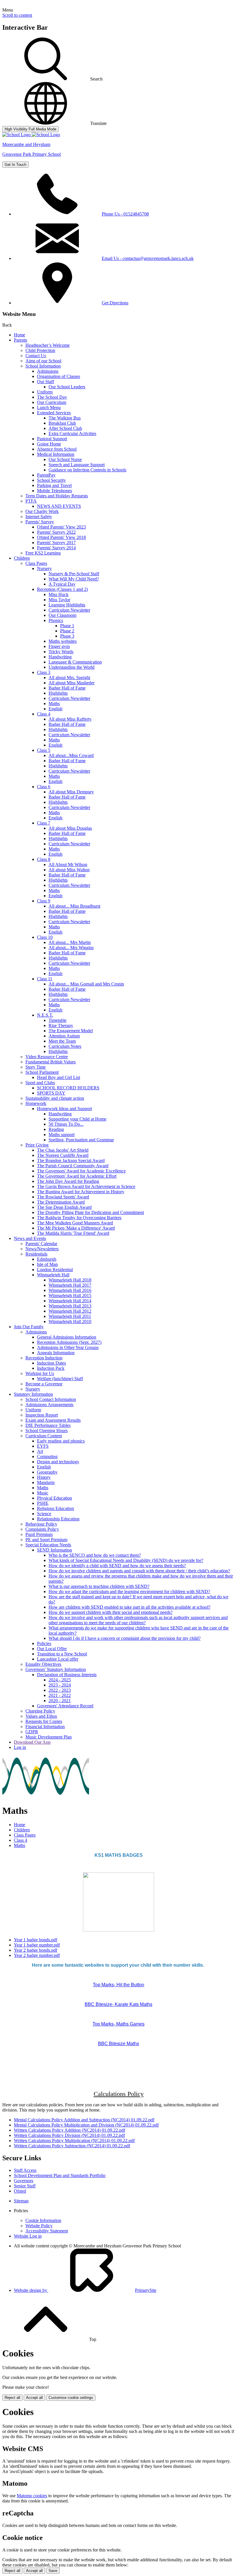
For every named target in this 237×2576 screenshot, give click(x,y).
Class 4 (44, 714)
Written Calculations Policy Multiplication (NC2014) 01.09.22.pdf (74, 2141)
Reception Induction (44, 1358)
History (44, 1477)
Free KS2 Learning (43, 553)
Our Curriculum (52, 402)
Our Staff (46, 382)
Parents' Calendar (41, 1244)
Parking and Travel (54, 485)
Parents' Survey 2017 (56, 543)
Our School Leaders (67, 387)
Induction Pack (51, 1368)
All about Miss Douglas (70, 828)
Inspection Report (42, 1415)
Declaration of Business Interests (67, 1675)
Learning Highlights (67, 605)
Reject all (12, 2398)
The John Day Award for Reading (68, 1181)
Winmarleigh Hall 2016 (70, 1290)
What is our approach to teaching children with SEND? (99, 1586)
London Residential (55, 1270)
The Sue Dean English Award (64, 1207)
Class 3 (44, 672)
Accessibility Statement (47, 2231)
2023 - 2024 (60, 1685)
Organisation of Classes (59, 376)
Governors (24, 2181)
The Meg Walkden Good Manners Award (75, 1223)
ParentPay (46, 475)
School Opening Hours (47, 1431)
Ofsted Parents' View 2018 (61, 537)
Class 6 (44, 787)
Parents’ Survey (40, 522)
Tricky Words (61, 652)
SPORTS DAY (51, 1093)
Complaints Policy (42, 1529)
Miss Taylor (59, 600)
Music (43, 1493)
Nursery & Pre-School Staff (74, 574)
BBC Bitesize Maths (118, 2044)
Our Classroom (62, 615)
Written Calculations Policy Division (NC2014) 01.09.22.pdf (69, 2135)
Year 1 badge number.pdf (37, 1945)
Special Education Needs (48, 1545)
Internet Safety (39, 517)
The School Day (52, 397)
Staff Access (25, 2170)
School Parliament (42, 1072)
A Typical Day (62, 584)
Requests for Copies (44, 1721)
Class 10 (45, 937)
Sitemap (21, 2201)
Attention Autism (64, 1036)
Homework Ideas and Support (64, 1109)
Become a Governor (44, 1384)
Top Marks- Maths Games (118, 2024)
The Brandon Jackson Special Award (71, 1160)
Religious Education (55, 1508)
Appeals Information (56, 1353)
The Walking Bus (65, 418)
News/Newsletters (42, 1249)
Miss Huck (59, 594)
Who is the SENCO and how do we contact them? (95, 1555)
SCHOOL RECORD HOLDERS (68, 1088)
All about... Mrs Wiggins (71, 948)
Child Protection (40, 350)
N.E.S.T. (45, 1015)
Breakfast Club (62, 423)
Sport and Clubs (40, 1083)
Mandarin (46, 1482)
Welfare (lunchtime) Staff (60, 1379)
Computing (47, 1456)
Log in (20, 1747)
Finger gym (59, 646)
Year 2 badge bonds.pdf (36, 1950)
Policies (44, 1643)
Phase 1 (67, 626)
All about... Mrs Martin (70, 942)
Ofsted (20, 2191)
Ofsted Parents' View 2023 (61, 527)
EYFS (43, 1446)
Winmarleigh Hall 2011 (70, 1316)
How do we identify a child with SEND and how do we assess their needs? (117, 1566)
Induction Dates (51, 1363)
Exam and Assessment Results (53, 1420)
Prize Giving (37, 1145)
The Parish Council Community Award (73, 1166)
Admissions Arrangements (49, 1405)
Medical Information (56, 454)
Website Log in (28, 2236)
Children (22, 558)
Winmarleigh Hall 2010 (70, 1321)
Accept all (34, 2398)
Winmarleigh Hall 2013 (70, 1306)
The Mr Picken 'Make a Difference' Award (76, 1228)
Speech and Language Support (77, 465)
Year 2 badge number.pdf (37, 1955)
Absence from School (57, 449)
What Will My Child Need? (74, 579)
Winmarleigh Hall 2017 (70, 1285)
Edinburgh (47, 1259)
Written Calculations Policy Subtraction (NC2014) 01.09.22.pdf (72, 2146)
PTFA (31, 501)
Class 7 (44, 823)
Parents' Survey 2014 (56, 548)
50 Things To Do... (66, 1124)
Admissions (48, 371)
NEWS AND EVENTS (59, 506)
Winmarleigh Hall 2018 (70, 1280)
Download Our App (32, 1742)
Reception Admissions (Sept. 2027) (69, 1342)
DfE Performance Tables (48, 1425)
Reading (56, 1129)
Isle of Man (47, 1264)
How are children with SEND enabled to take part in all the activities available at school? (129, 1607)
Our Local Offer (52, 1649)
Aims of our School (43, 361)
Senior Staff (25, 2186)
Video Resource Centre (47, 1057)
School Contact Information (51, 1399)
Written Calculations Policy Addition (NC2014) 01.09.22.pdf (70, 2130)
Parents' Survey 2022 (56, 532)
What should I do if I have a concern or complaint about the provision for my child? (125, 1638)
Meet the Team (62, 1041)
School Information (43, 366)
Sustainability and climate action (55, 1098)
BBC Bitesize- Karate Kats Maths (118, 2004)
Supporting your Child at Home (77, 1119)
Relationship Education (58, 1519)
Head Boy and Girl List (59, 1077)
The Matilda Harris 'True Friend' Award (73, 1233)
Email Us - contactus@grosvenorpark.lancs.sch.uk (148, 258)
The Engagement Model (71, 1031)
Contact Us (36, 356)
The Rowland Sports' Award (63, 1197)
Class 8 (44, 859)
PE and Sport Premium (46, 1540)
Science (44, 1514)
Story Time (36, 1067)
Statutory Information (33, 1394)
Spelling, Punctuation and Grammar (81, 1140)
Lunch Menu (49, 408)
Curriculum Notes (65, 1046)
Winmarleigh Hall (53, 1275)
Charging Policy (40, 1711)
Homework (36, 1103)
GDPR (32, 1732)
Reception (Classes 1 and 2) (62, 589)
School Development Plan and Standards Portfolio (60, 2175)
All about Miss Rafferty (70, 719)
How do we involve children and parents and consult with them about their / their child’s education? (139, 1571)
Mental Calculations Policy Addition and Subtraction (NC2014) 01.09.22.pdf (84, 2120)
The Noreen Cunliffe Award (63, 1155)
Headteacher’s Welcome (48, 345)
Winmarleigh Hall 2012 (70, 1311)
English (55, 709)
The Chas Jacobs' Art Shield (63, 1150)
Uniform (45, 392)
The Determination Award (61, 1202)
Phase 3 (67, 636)
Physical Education (54, 1498)
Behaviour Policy (41, 1524)
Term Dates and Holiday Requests (57, 496)
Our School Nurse (65, 459)
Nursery (44, 568)
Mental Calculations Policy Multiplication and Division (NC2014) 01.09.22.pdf (86, 2125)
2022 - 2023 (60, 1690)
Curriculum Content (44, 1436)
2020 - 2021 (60, 1701)
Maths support (62, 1135)
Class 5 (44, 750)
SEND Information (54, 1550)
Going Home (49, 444)
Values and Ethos (41, 1716)
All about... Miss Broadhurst (74, 906)
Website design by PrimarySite (85, 2290)
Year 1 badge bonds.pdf (36, 1940)
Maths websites (63, 641)
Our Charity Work (42, 511)
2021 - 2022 (60, 1695)
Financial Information (45, 1727)
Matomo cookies (32, 2496)
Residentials (36, 1254)
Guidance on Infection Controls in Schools (87, 470)
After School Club (65, 428)
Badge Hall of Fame (67, 688)
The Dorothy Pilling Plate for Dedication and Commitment (90, 1212)
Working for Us (40, 1373)
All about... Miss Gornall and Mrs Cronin (86, 984)
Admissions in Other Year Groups (68, 1347)
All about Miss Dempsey (71, 792)
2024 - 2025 (60, 1680)
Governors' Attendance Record (65, 1706)
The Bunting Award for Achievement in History (81, 1192)
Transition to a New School (62, 1654)
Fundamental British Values (51, 1062)
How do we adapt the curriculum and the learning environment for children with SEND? (129, 1592)
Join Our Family (29, 1327)
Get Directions (115, 303)
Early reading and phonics (61, 1441)
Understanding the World (72, 667)
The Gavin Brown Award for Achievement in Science (86, 1186)
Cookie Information (43, 2220)
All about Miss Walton (69, 870)
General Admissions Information (67, 1337)
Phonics (56, 620)
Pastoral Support (52, 439)
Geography (47, 1472)
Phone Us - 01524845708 (125, 214)
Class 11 (45, 979)
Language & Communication (75, 662)
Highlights (58, 693)
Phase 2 (67, 631)
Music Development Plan (49, 1737)
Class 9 (44, 901)
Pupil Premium (39, 1534)
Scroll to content (17, 15)
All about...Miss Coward (71, 755)
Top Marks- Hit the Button (118, 1985)
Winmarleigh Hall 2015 (70, 1296)
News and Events (30, 1238)
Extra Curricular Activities (72, 433)
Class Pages (36, 563)
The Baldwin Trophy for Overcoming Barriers (79, 1218)
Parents (21, 340)
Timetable (58, 1020)
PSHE (43, 1503)
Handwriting (60, 657)
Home (20, 335)
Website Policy (39, 2226)
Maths (54, 704)
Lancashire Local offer (58, 1659)
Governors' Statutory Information (56, 1669)
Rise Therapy (61, 1025)
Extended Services (54, 413)
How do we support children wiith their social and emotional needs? (111, 1612)
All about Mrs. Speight (69, 678)
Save (53, 2571)
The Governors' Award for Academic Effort (77, 1176)
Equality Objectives (43, 1664)
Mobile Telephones (54, 491)
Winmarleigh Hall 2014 (70, 1301)
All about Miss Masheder (72, 683)
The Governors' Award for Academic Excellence (81, 1171)
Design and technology (58, 1462)
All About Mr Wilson (68, 864)
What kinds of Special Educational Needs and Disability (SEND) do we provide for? (126, 1560)
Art (40, 1451)
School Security (51, 480)
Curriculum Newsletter (69, 610)
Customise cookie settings (71, 2398)
